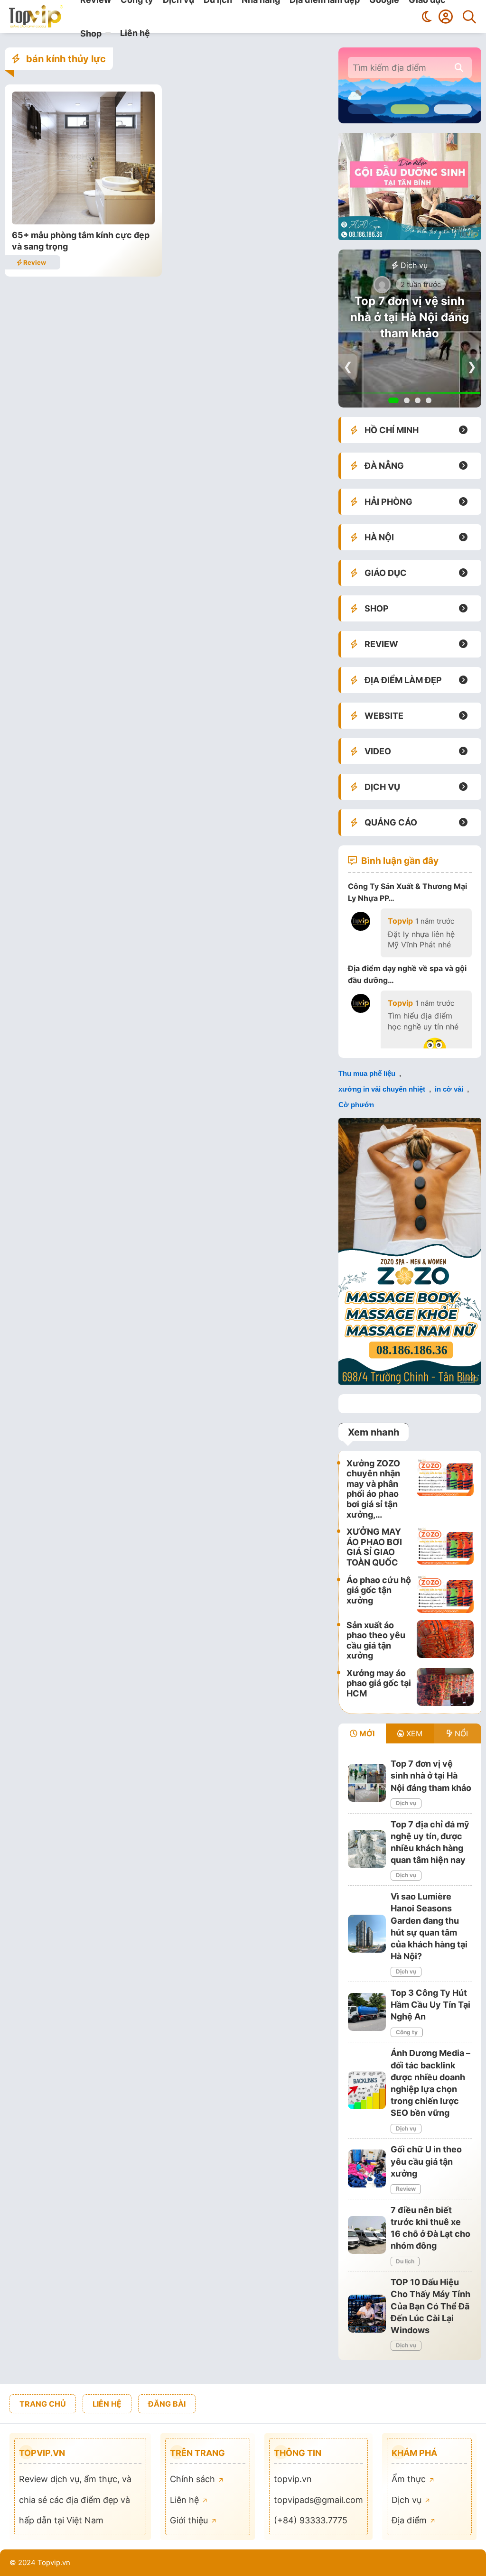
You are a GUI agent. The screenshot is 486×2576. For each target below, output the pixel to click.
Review (34, 262)
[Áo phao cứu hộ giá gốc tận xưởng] (445, 1594)
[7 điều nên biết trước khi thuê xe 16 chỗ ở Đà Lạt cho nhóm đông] (367, 2235)
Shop (91, 33)
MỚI (366, 1733)
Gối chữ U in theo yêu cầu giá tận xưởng (426, 2161)
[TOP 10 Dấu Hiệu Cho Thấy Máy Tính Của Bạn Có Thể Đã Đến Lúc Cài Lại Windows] (367, 2314)
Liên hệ (135, 33)
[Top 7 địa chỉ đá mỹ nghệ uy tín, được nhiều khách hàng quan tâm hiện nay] (367, 1849)
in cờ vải (449, 1089)
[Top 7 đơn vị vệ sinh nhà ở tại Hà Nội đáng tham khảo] (367, 1783)
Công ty (407, 2032)
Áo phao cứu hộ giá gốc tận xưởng (379, 1590)
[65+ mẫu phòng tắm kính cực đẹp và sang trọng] (83, 221)
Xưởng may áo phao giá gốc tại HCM (379, 1683)
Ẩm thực (410, 2479)
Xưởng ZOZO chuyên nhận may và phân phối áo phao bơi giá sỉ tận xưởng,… (373, 1489)
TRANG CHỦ (43, 2404)
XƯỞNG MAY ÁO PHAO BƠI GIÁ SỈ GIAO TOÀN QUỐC (374, 1547)
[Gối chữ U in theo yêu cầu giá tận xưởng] (367, 2168)
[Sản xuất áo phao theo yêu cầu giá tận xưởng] (445, 1640)
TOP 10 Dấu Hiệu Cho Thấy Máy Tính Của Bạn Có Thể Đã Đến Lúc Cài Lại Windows (430, 2306)
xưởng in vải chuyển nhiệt (382, 1089)
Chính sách (194, 2479)
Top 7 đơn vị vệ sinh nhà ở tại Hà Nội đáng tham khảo (431, 1775)
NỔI (460, 1733)
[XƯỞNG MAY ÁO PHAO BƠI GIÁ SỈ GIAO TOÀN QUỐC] (445, 1547)
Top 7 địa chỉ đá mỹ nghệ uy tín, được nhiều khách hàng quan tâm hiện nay (410, 325)
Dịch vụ (413, 265)
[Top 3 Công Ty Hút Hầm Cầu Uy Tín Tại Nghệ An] (367, 2012)
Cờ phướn (356, 1105)
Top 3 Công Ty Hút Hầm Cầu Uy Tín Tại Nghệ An (430, 2005)
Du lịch (405, 2261)
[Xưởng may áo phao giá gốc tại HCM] (445, 1687)
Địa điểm (410, 2520)
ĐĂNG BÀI (167, 2404)
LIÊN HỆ (107, 2404)
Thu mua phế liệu (367, 1073)
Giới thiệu (190, 2520)
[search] (459, 68)
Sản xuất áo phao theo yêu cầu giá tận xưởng (376, 1640)
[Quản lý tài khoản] (446, 17)
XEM (413, 1733)
